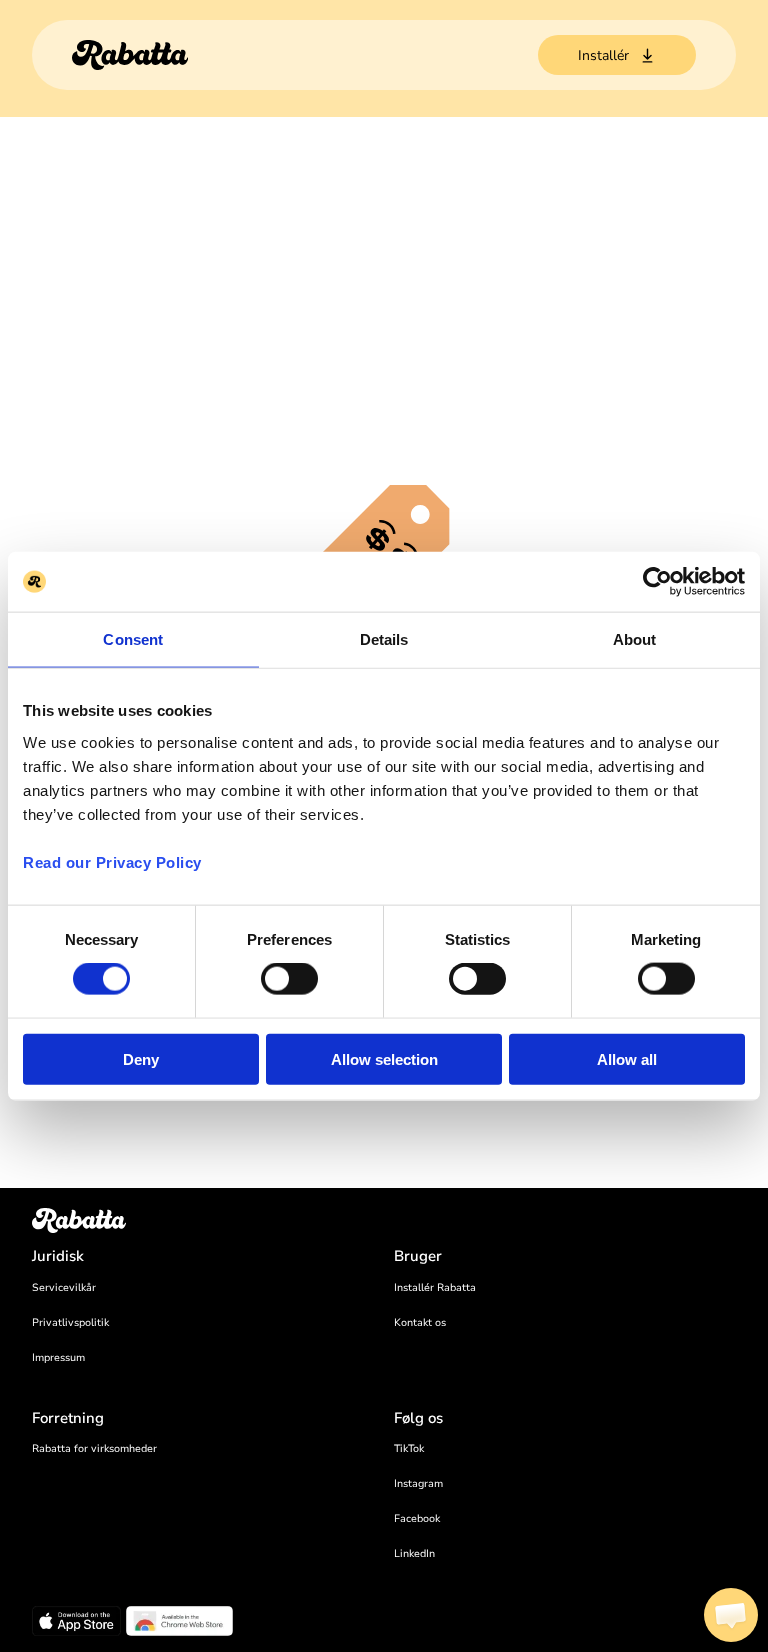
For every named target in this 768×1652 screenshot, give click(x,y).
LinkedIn (414, 1553)
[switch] (289, 979)
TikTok (409, 1448)
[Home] (130, 55)
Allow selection (384, 1058)
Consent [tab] (133, 639)
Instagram (418, 1483)
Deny (141, 1058)
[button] (731, 1615)
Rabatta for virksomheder (94, 1448)
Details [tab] (384, 639)
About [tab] (635, 639)
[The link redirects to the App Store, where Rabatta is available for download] (76, 1624)
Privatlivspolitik (70, 1322)
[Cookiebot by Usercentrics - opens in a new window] (657, 582)
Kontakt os (420, 1322)
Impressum (58, 1357)
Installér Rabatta (435, 1287)
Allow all (627, 1058)
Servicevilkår (64, 1287)
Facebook (417, 1518)
